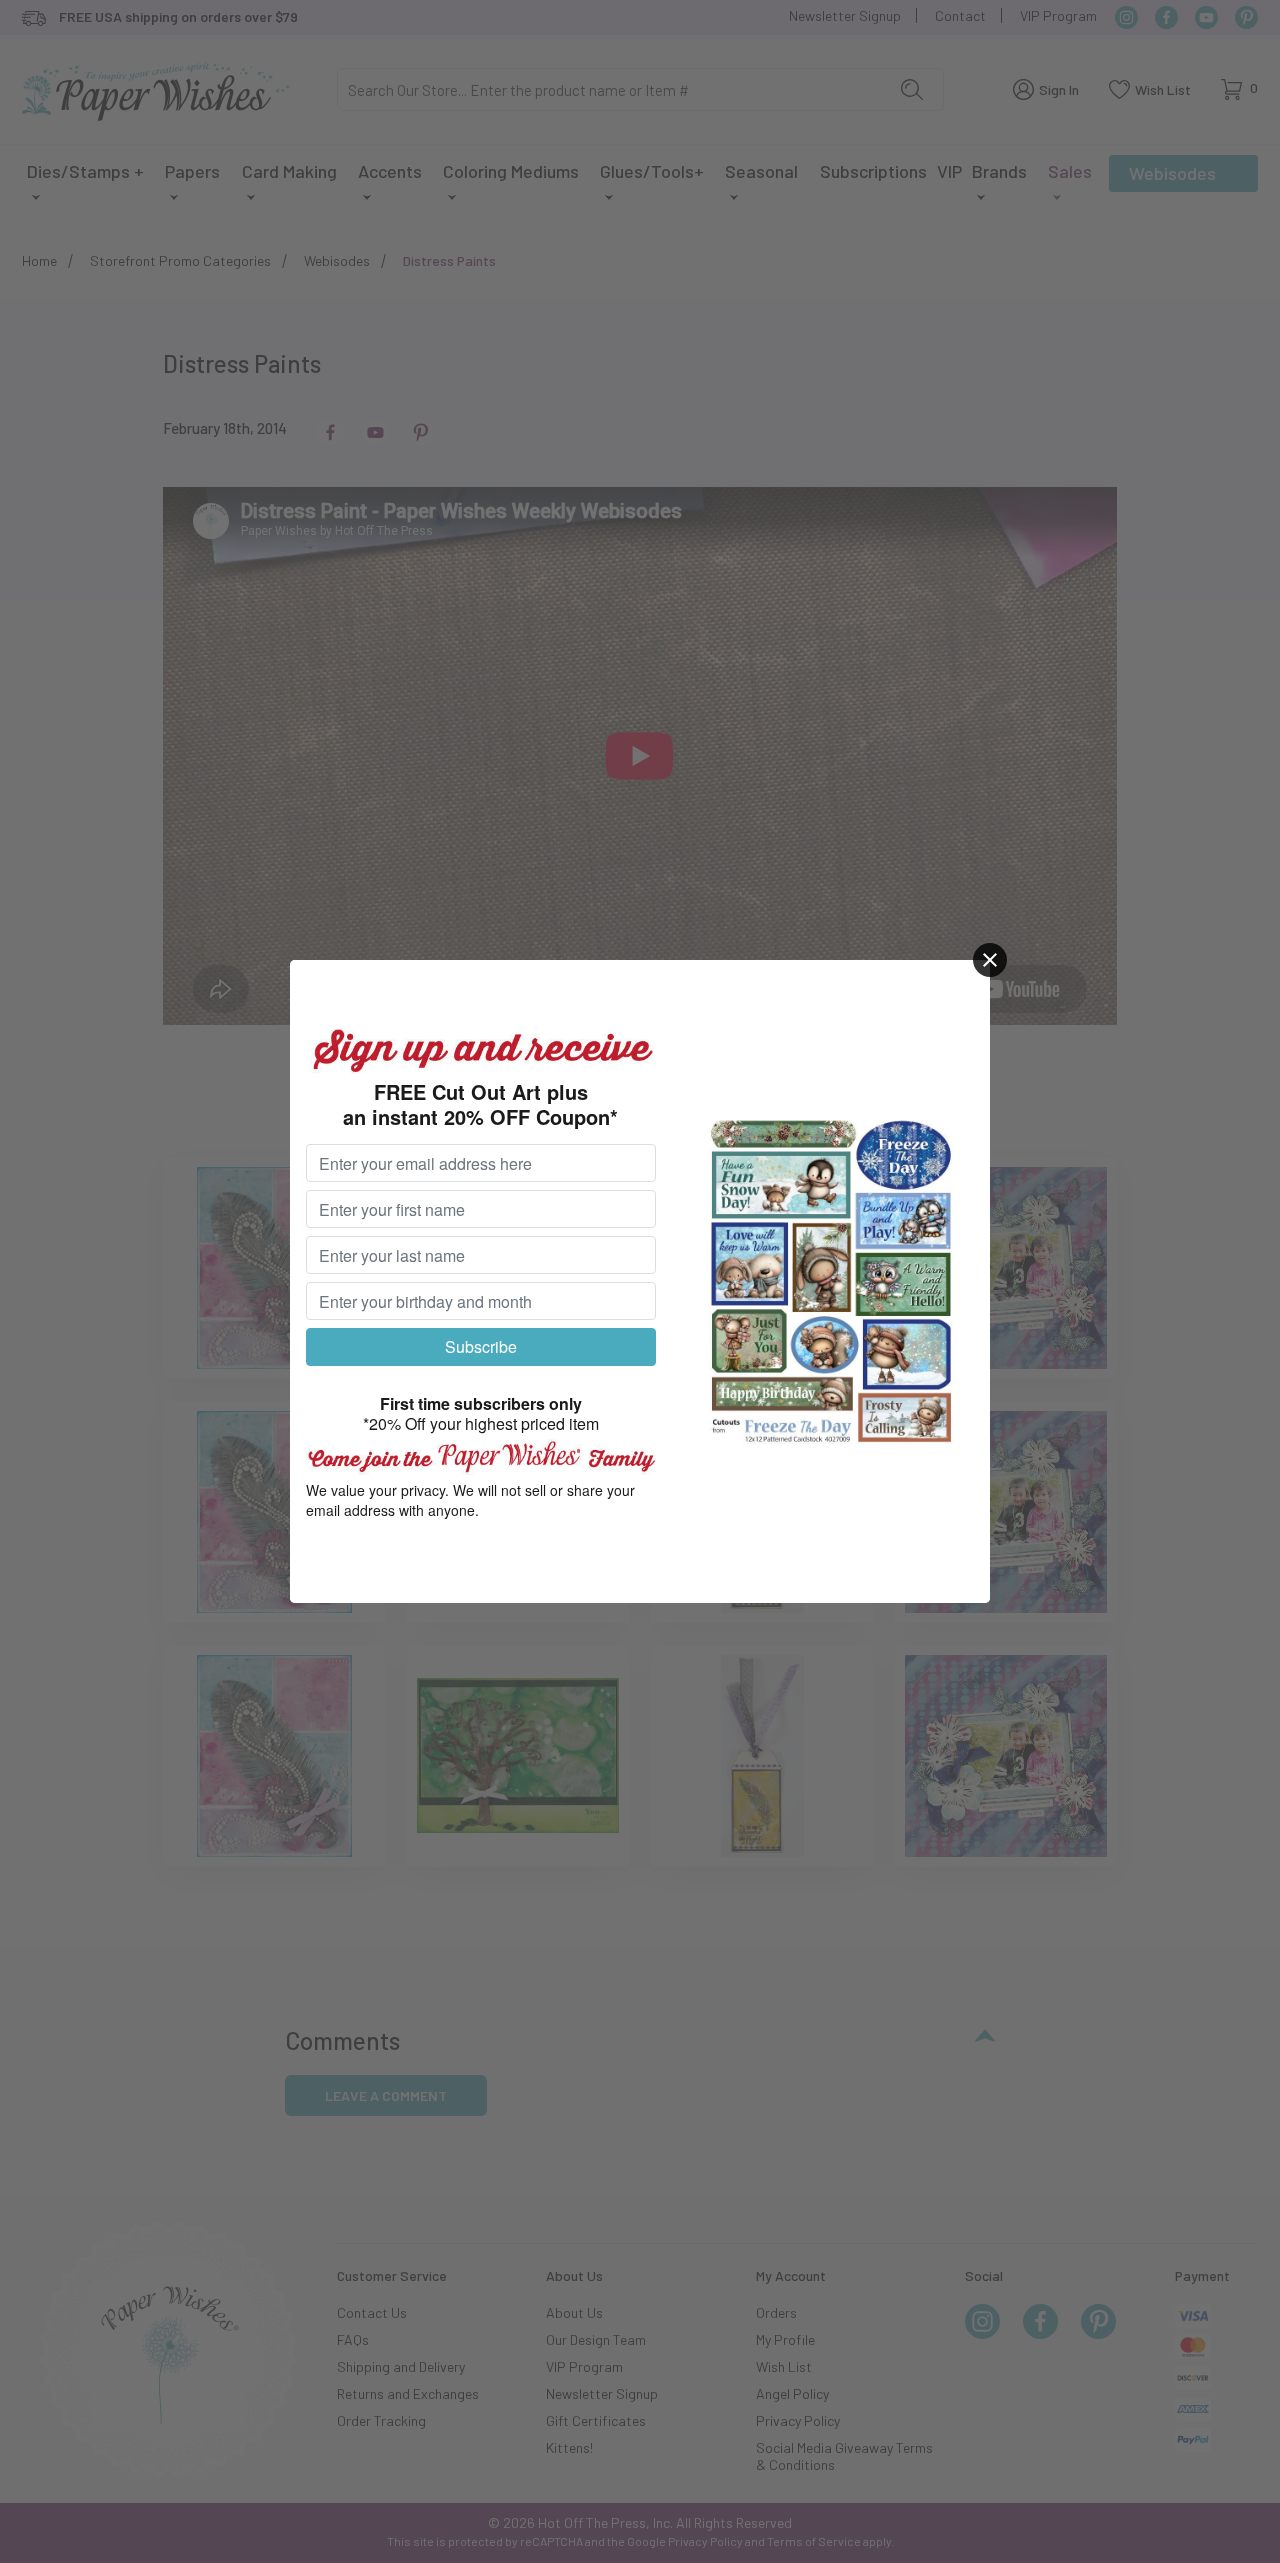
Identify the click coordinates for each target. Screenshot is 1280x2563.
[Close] (990, 960)
